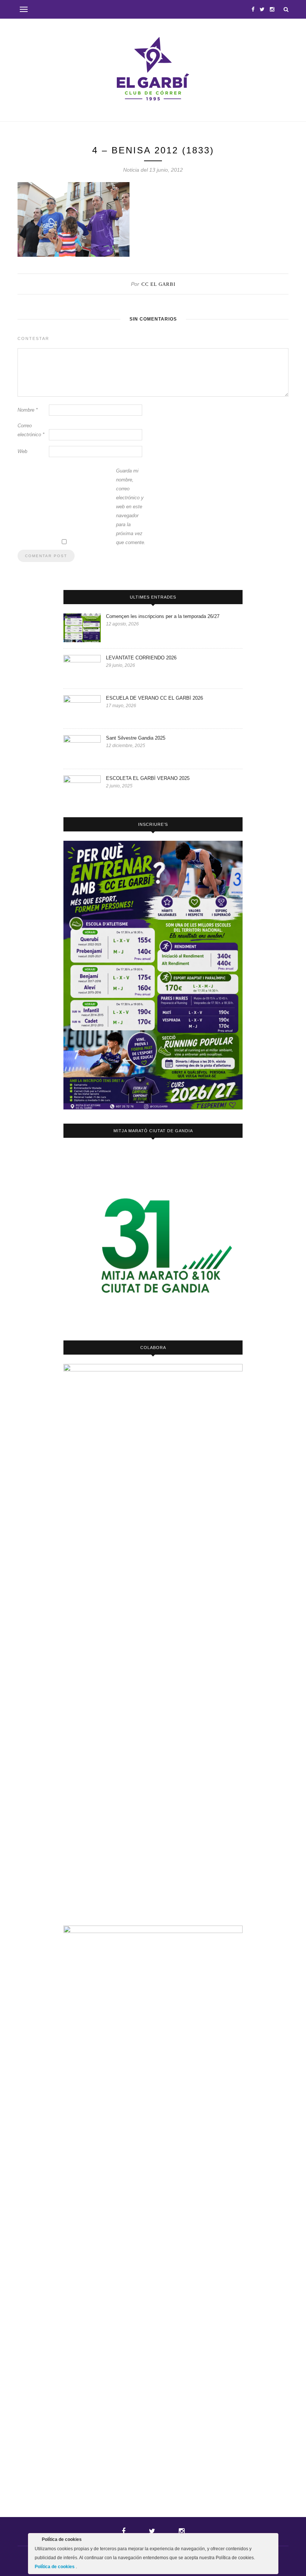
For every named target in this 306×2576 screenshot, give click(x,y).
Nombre (28, 410)
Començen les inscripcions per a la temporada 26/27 (163, 616)
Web (22, 451)
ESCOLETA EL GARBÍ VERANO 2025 (148, 778)
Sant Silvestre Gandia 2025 (136, 738)
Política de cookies (55, 2567)
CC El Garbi (158, 284)
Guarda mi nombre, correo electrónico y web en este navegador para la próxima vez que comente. (131, 507)
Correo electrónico (31, 430)
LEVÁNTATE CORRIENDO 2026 (141, 658)
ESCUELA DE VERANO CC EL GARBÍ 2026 (154, 698)
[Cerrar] (272, 2541)
